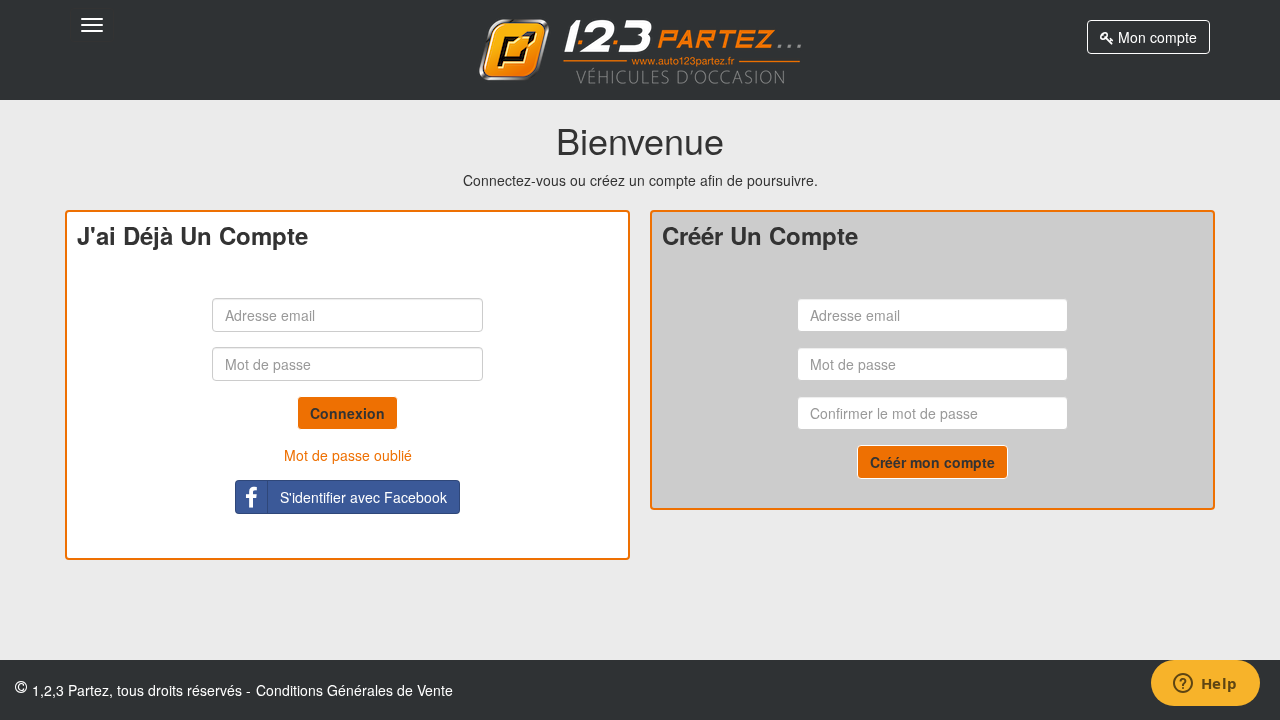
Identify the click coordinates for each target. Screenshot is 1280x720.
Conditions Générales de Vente (354, 690)
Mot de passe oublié (348, 455)
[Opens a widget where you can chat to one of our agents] (1205, 685)
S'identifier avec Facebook (363, 497)
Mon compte (1155, 37)
